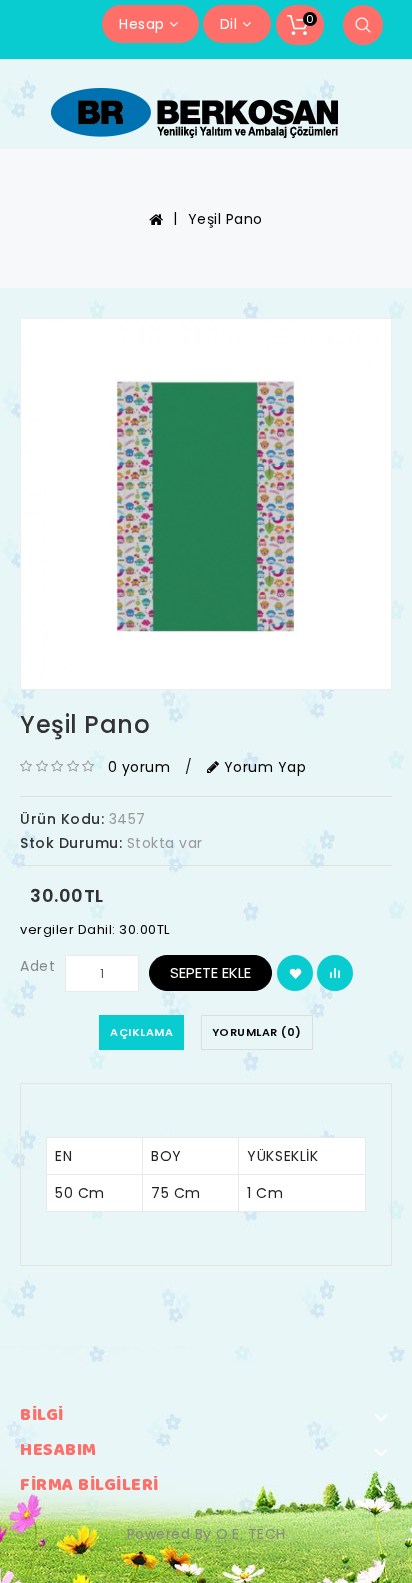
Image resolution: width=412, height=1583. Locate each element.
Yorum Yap (262, 767)
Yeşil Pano (225, 219)
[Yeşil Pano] (206, 504)
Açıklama (141, 1032)
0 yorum (139, 767)
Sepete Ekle (210, 972)
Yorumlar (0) (257, 1032)
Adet (37, 966)
